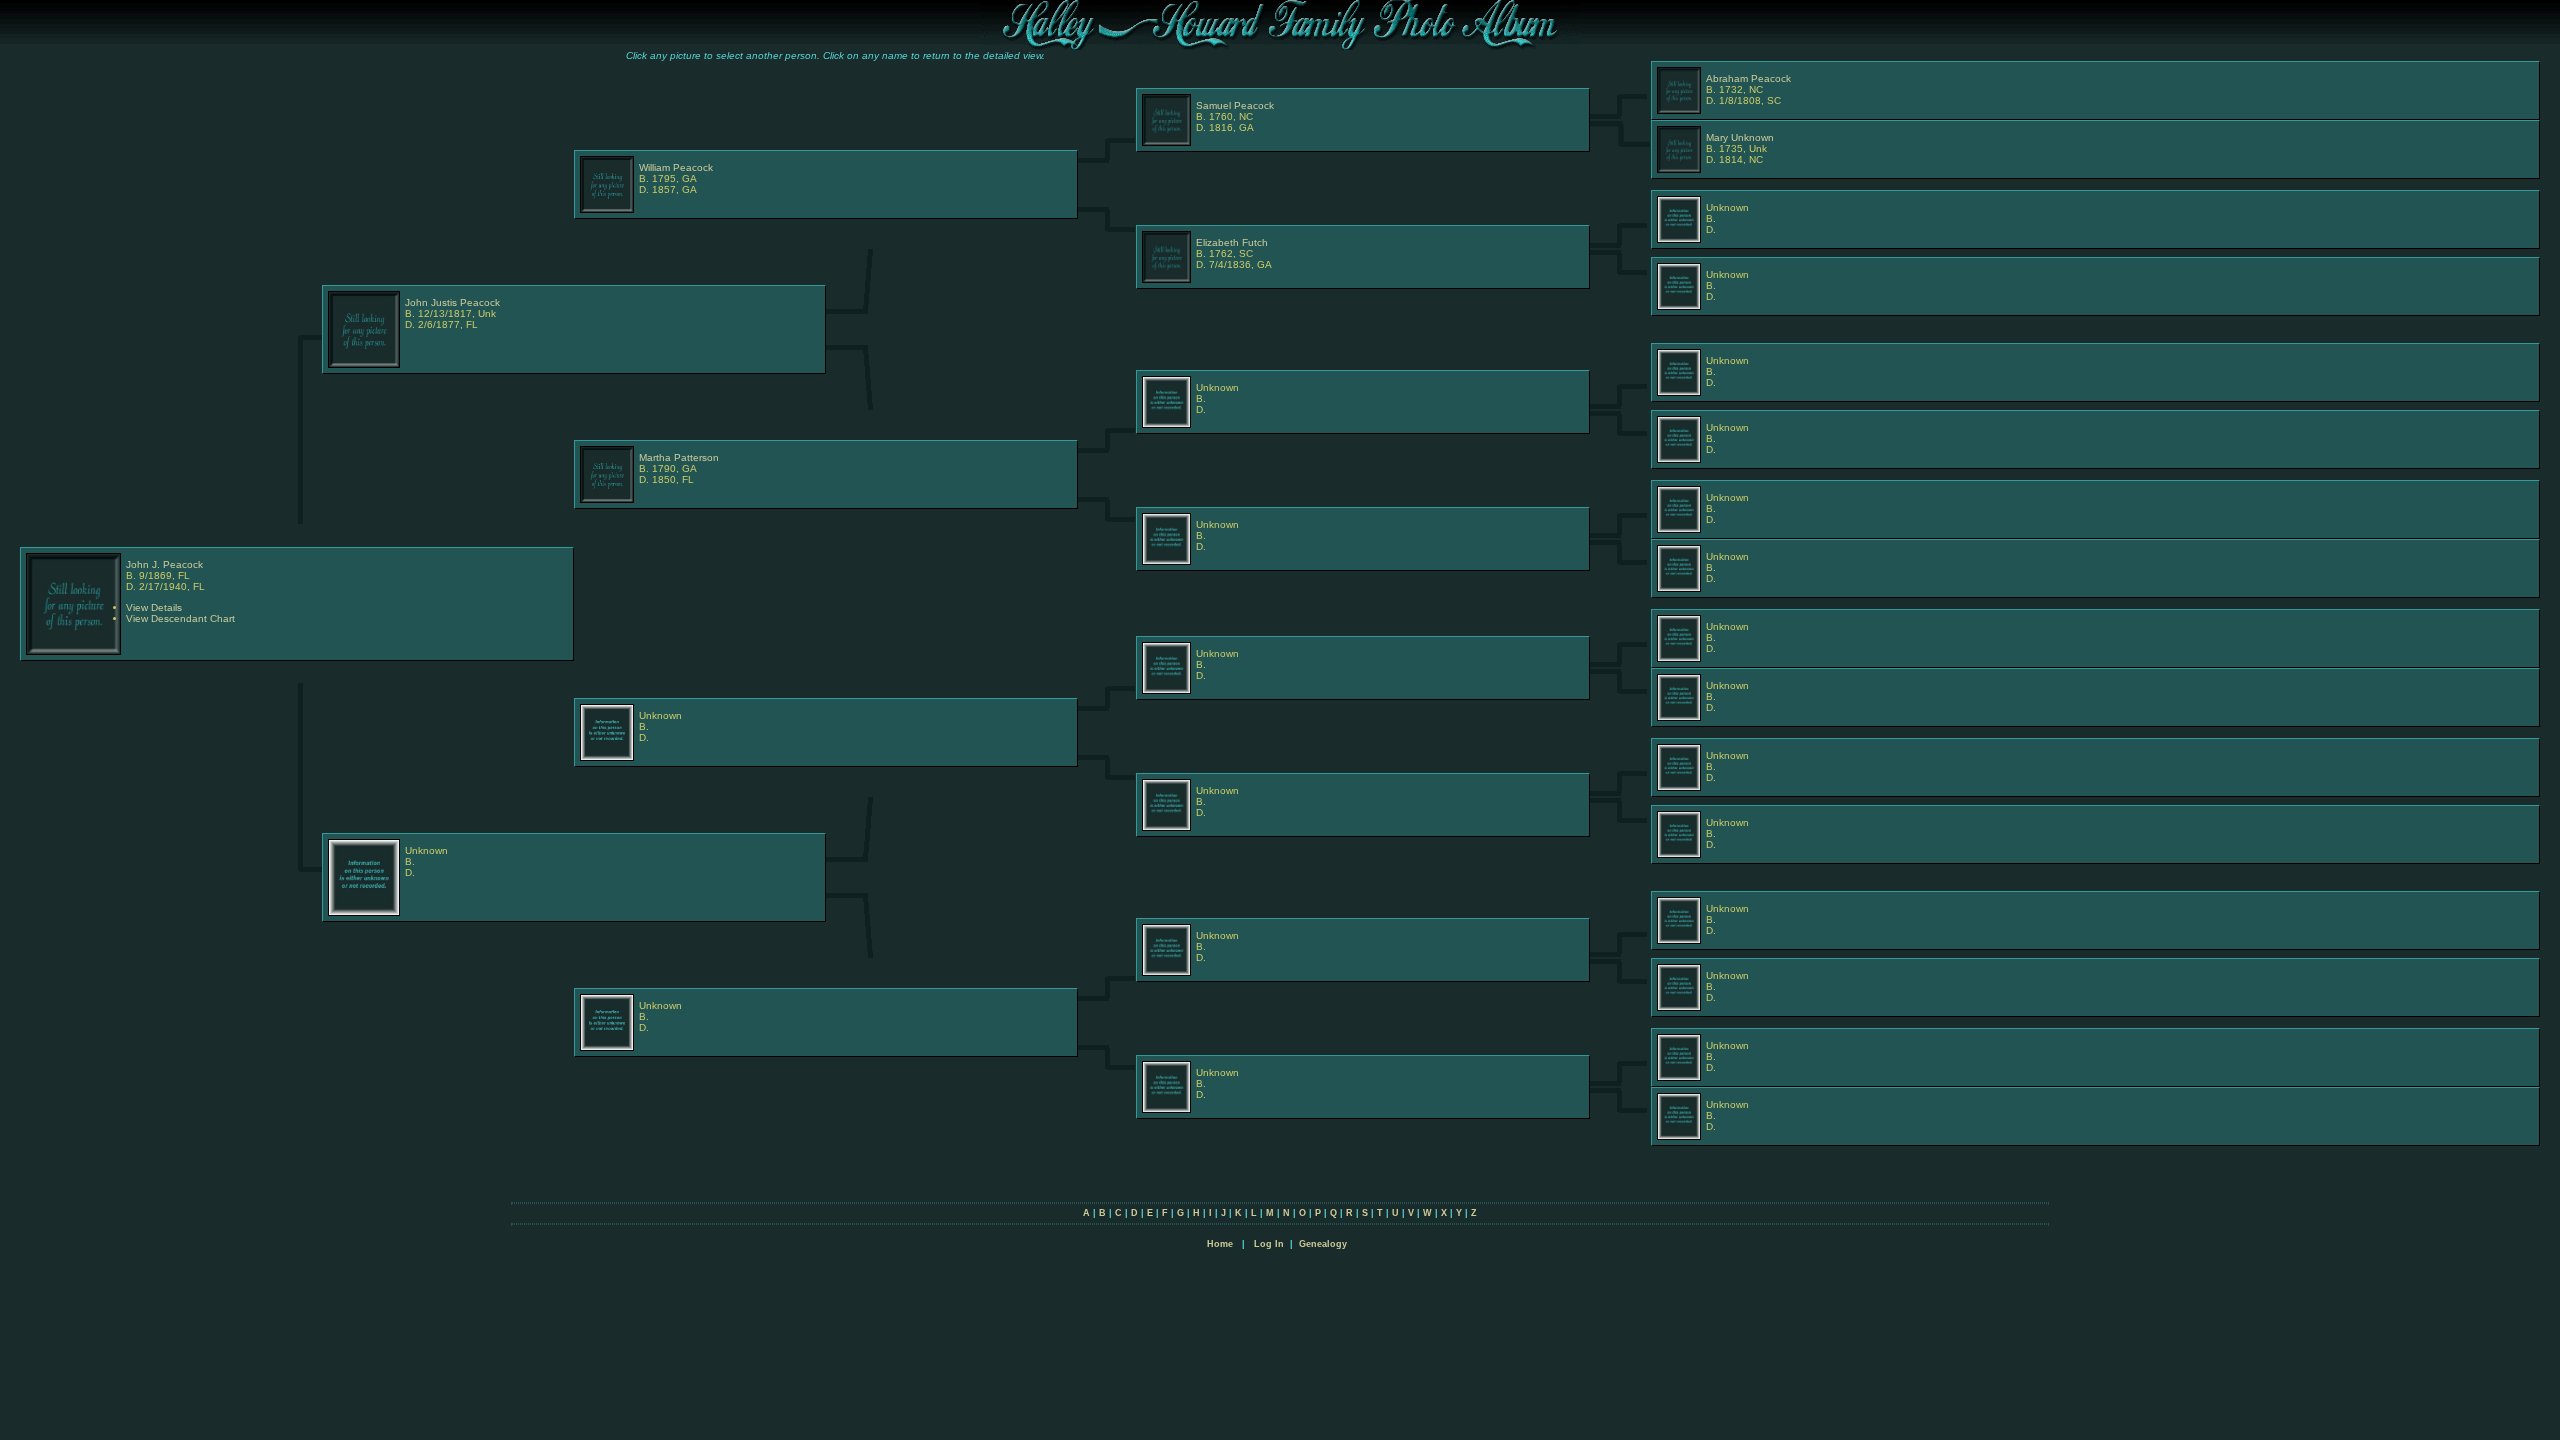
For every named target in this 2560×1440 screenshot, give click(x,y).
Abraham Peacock (1748, 78)
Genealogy (1323, 1244)
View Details (154, 607)
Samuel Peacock (1235, 105)
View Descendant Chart (180, 618)
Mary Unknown (1740, 137)
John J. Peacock (164, 564)
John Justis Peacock (452, 302)
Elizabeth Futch (1232, 242)
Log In (1269, 1244)
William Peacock (676, 167)
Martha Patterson (679, 457)
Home (1220, 1244)
